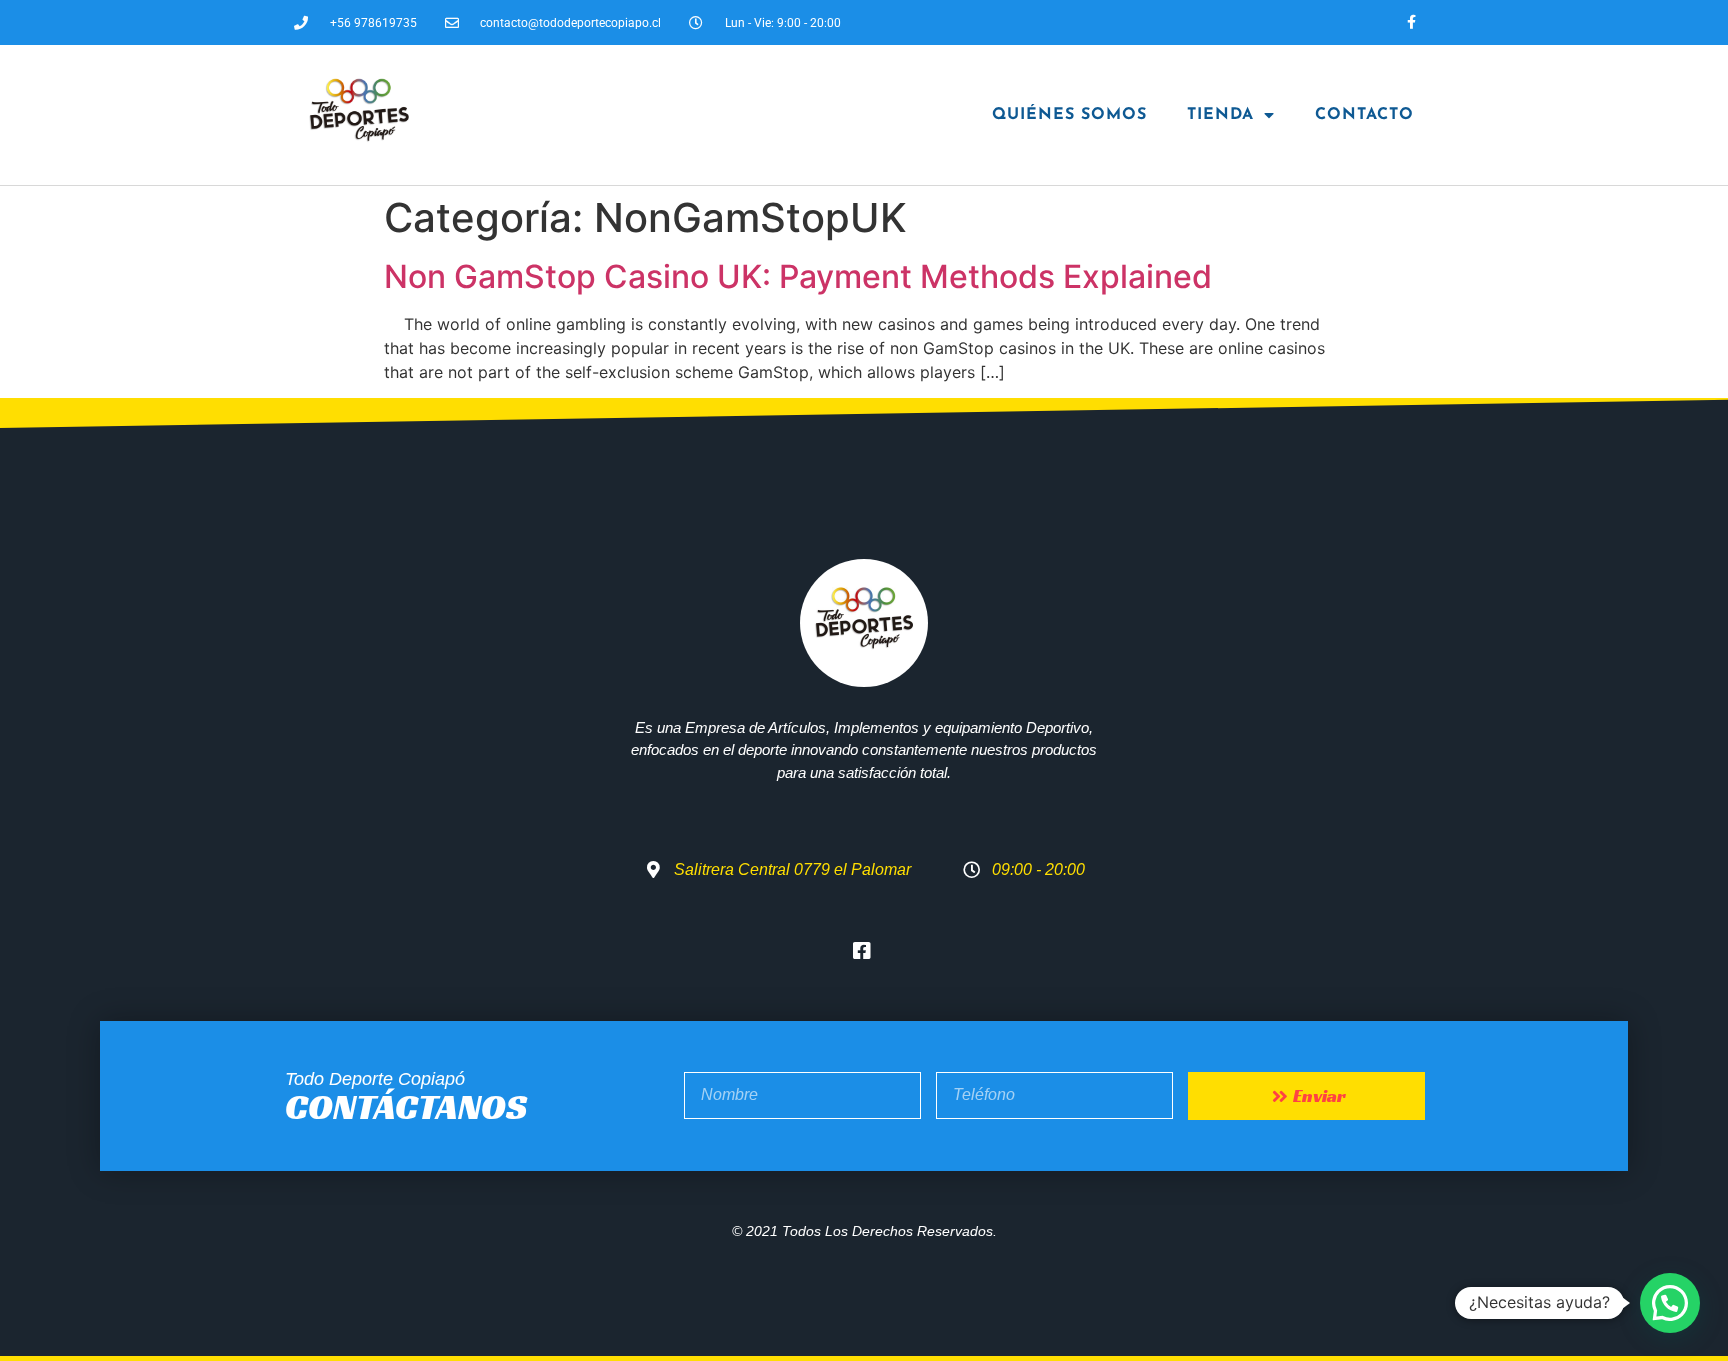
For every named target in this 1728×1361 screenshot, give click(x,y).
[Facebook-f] (1411, 22)
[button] (1670, 1303)
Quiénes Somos (1069, 115)
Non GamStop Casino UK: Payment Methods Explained (798, 276)
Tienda (1220, 115)
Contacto (1364, 115)
